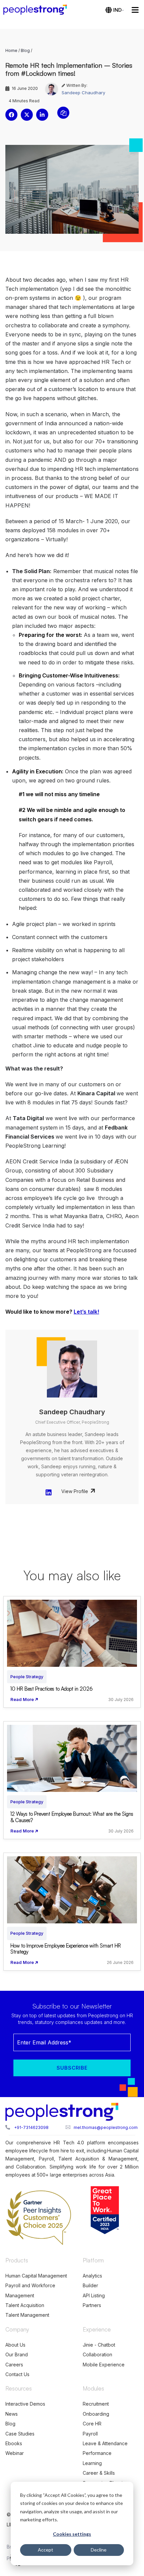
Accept (46, 2550)
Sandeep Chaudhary (83, 93)
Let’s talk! (86, 1312)
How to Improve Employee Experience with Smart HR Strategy (66, 1949)
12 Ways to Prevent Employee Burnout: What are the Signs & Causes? (72, 1817)
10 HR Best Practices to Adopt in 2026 (52, 1689)
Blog (25, 50)
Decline (99, 2550)
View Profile (75, 1491)
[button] (11, 115)
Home (11, 50)
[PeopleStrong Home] (39, 10)
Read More (22, 1699)
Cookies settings (72, 2534)
